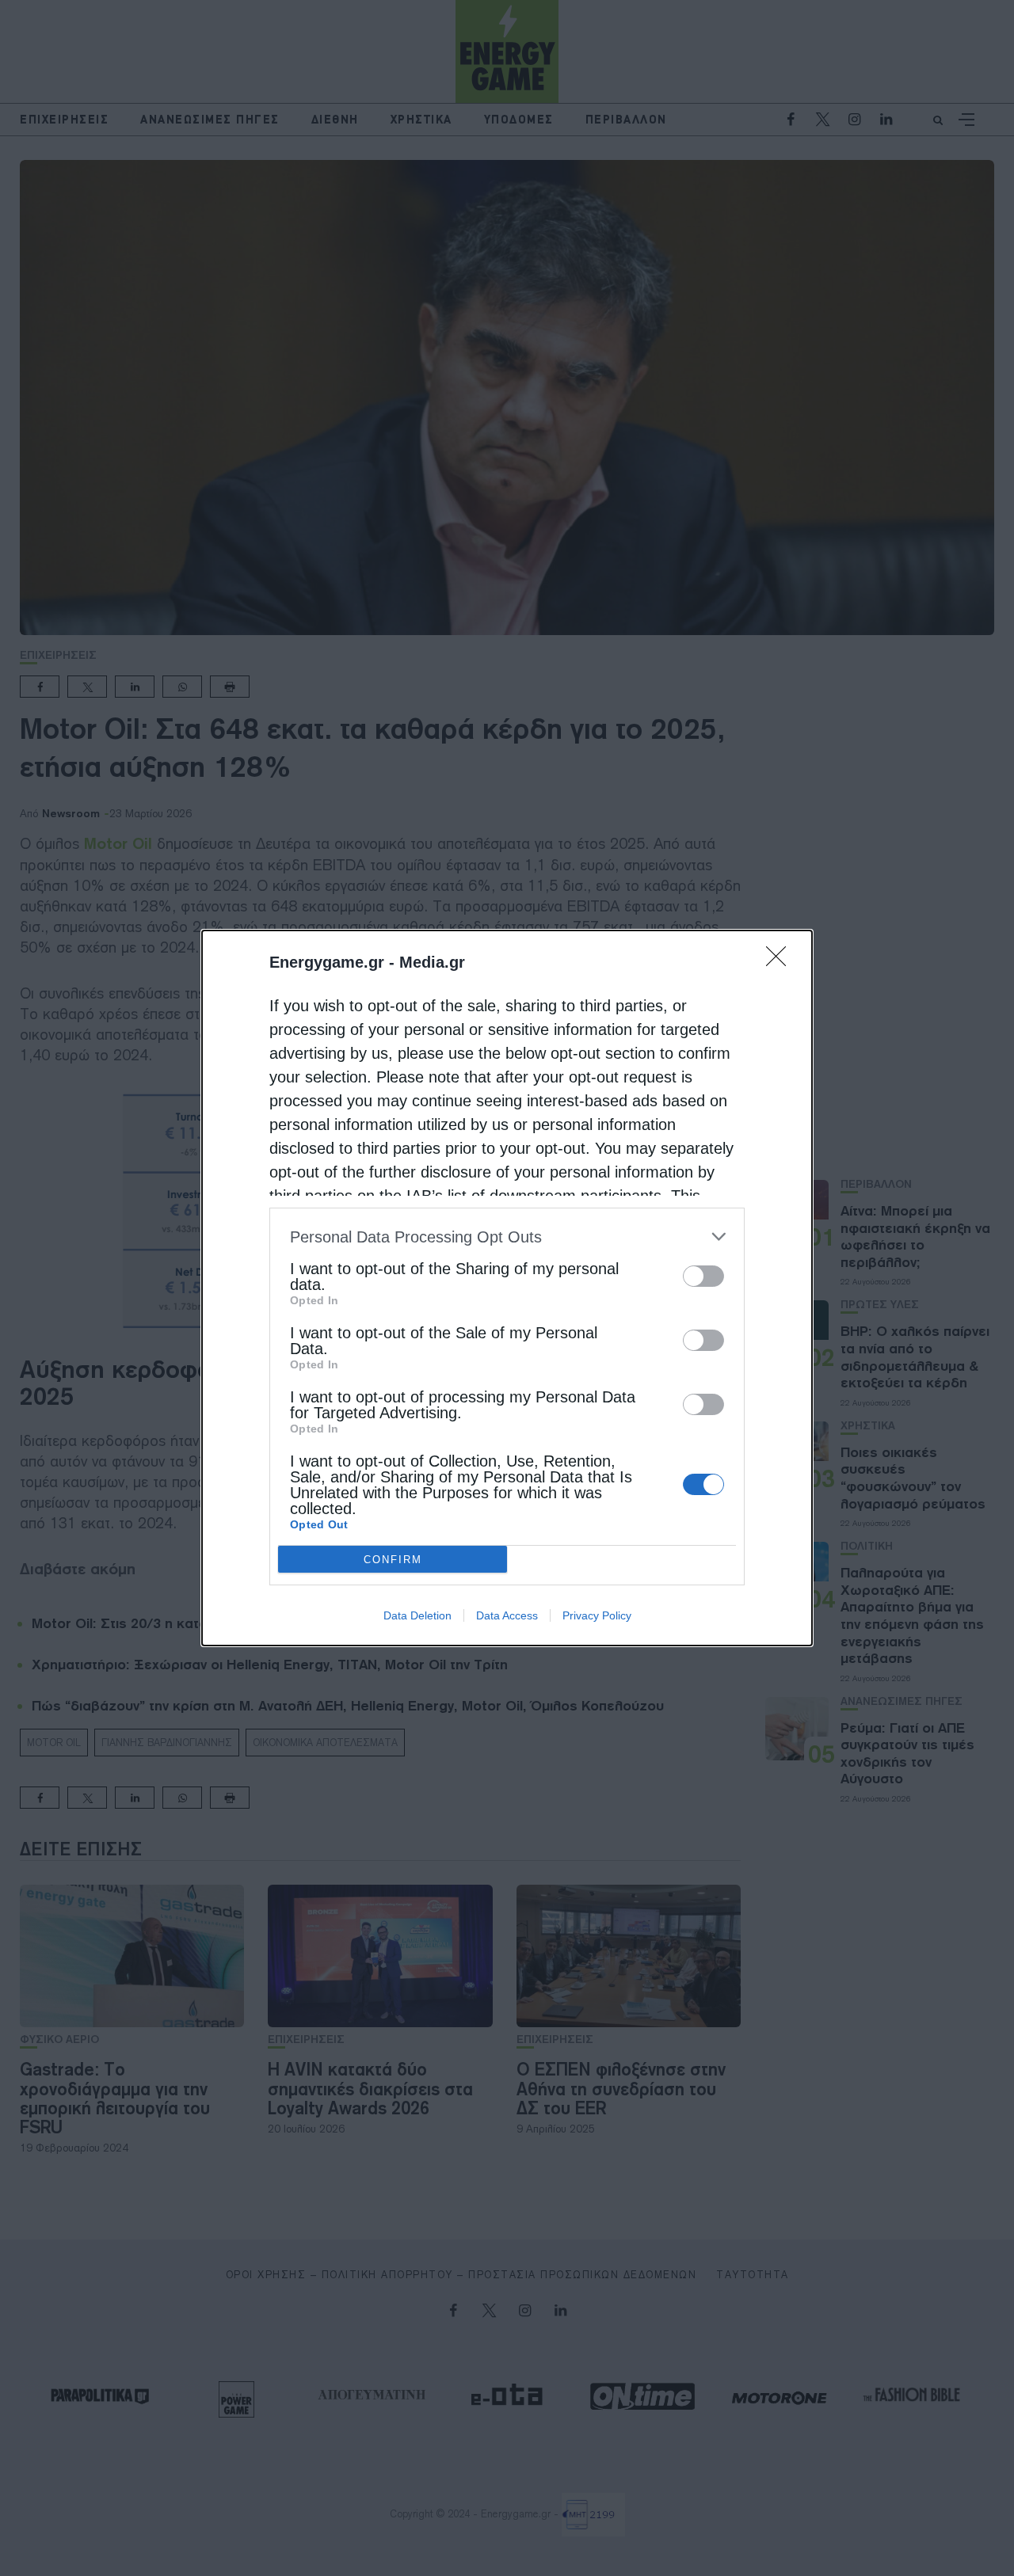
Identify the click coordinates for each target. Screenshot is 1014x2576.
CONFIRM (393, 1560)
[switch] (703, 1276)
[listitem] (507, 1237)
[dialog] (507, 1288)
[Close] (781, 961)
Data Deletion (417, 1615)
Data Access (507, 1615)
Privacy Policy (597, 1615)
